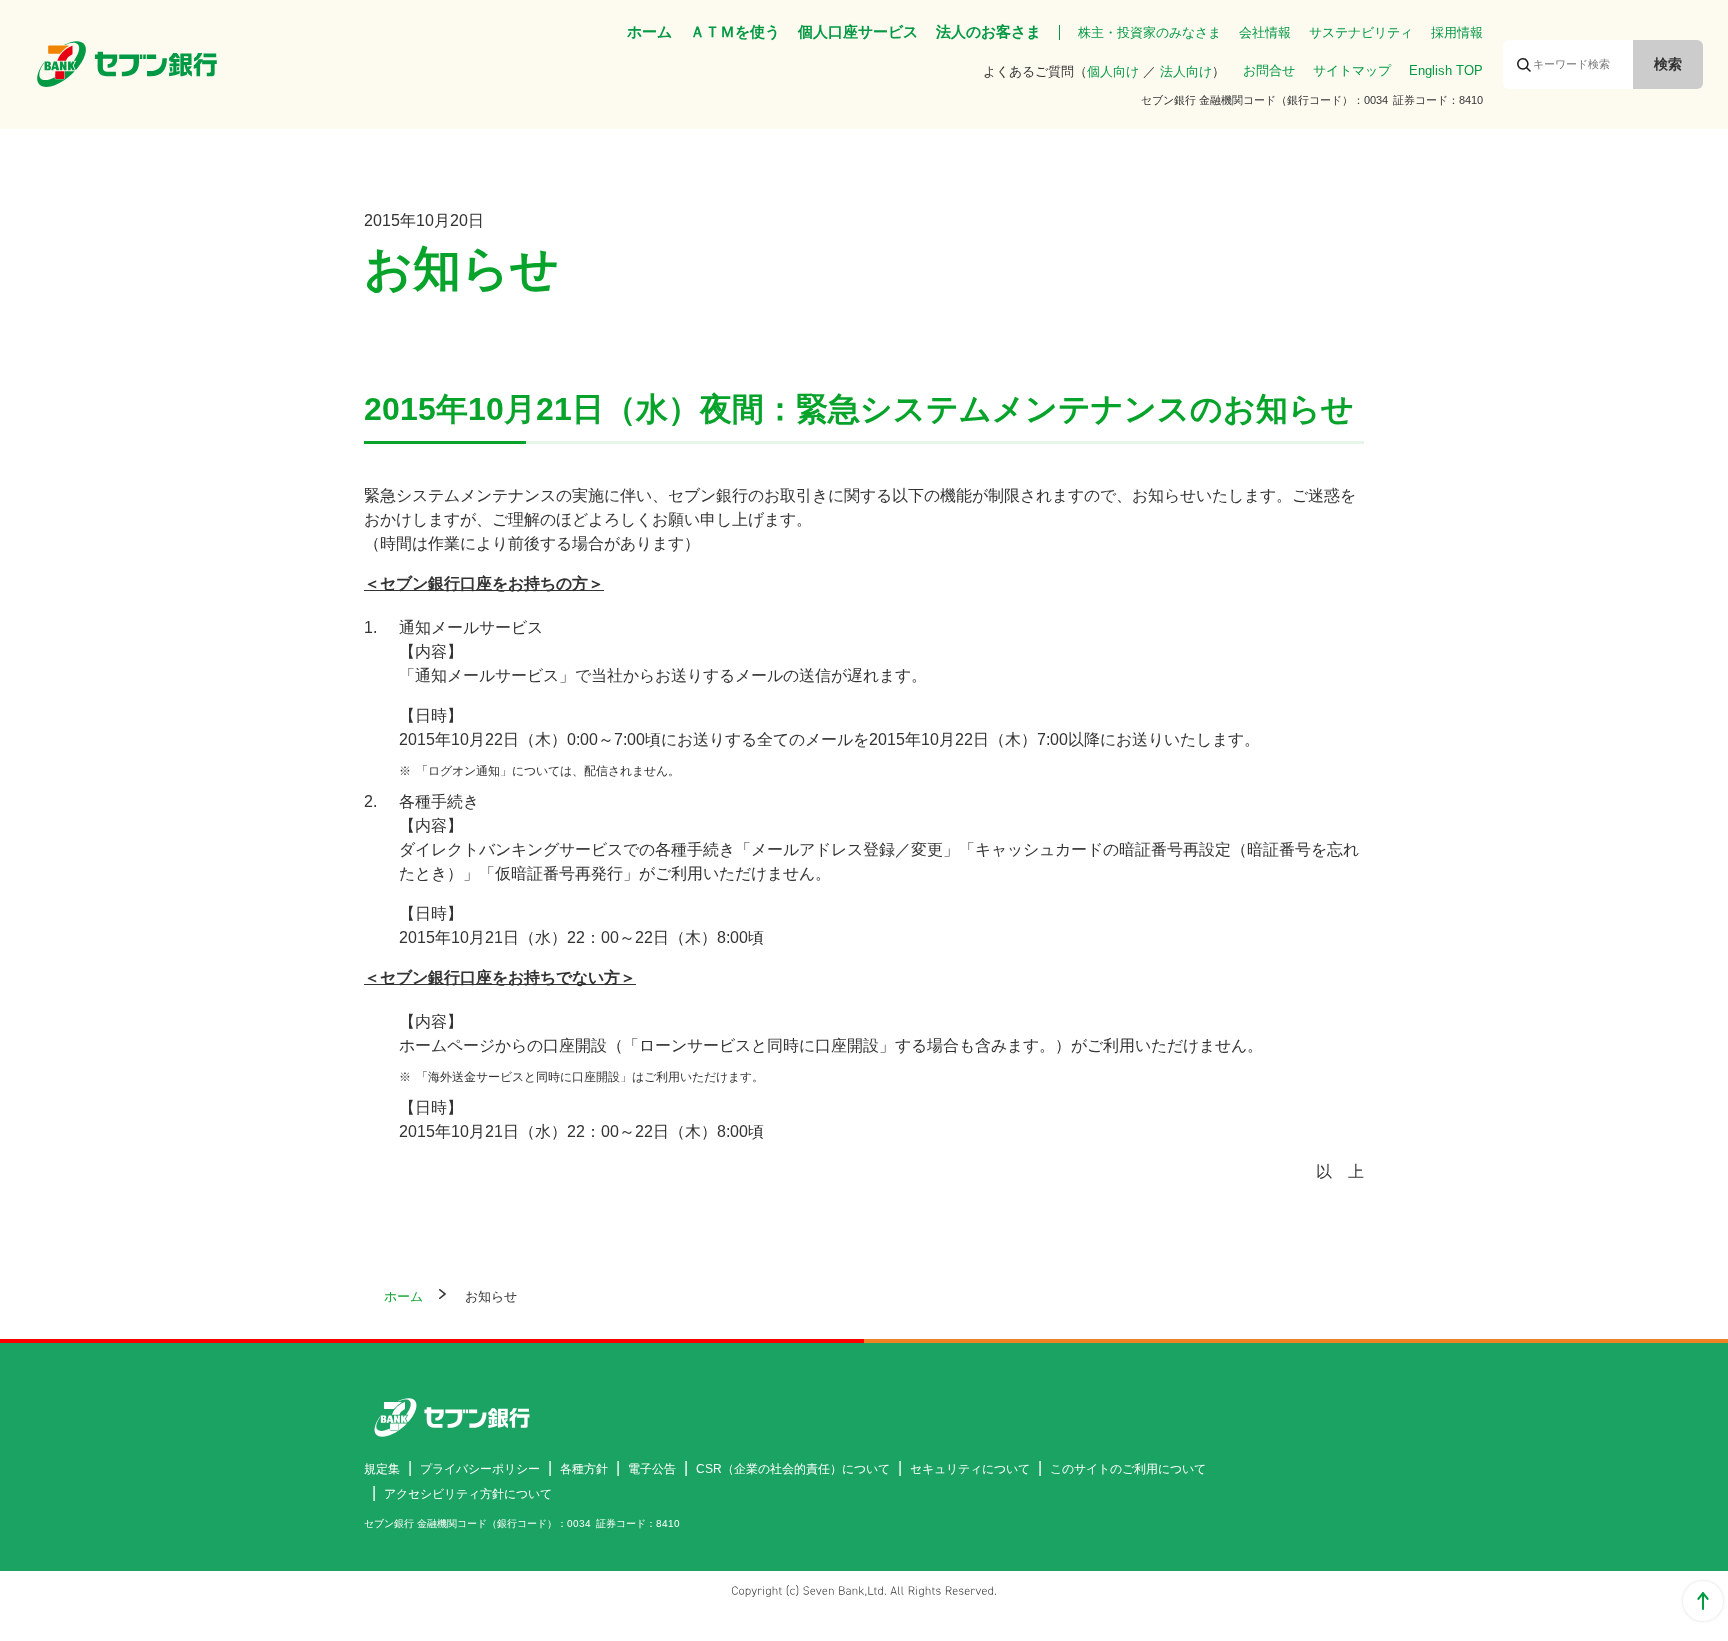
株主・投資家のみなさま (1149, 32)
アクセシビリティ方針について (468, 1494)
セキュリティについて (970, 1469)
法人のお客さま (988, 31)
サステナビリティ (1361, 32)
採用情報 (1457, 32)
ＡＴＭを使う (735, 31)
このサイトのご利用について (1128, 1469)
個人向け (1113, 71)
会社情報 (1265, 32)
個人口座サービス (858, 31)
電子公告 (652, 1469)
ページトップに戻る (1703, 1601)
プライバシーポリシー (480, 1469)
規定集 (382, 1469)
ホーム (649, 31)
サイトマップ (1352, 70)
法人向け (1186, 71)
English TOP (1446, 70)
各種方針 (584, 1469)
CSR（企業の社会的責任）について (793, 1469)
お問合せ (1269, 70)
